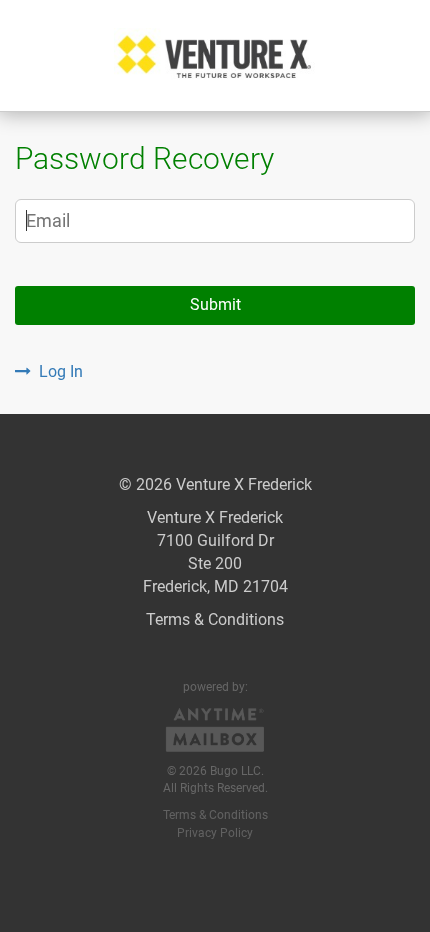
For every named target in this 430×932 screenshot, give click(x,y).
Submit (215, 304)
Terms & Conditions (215, 619)
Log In (61, 371)
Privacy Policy (215, 833)
